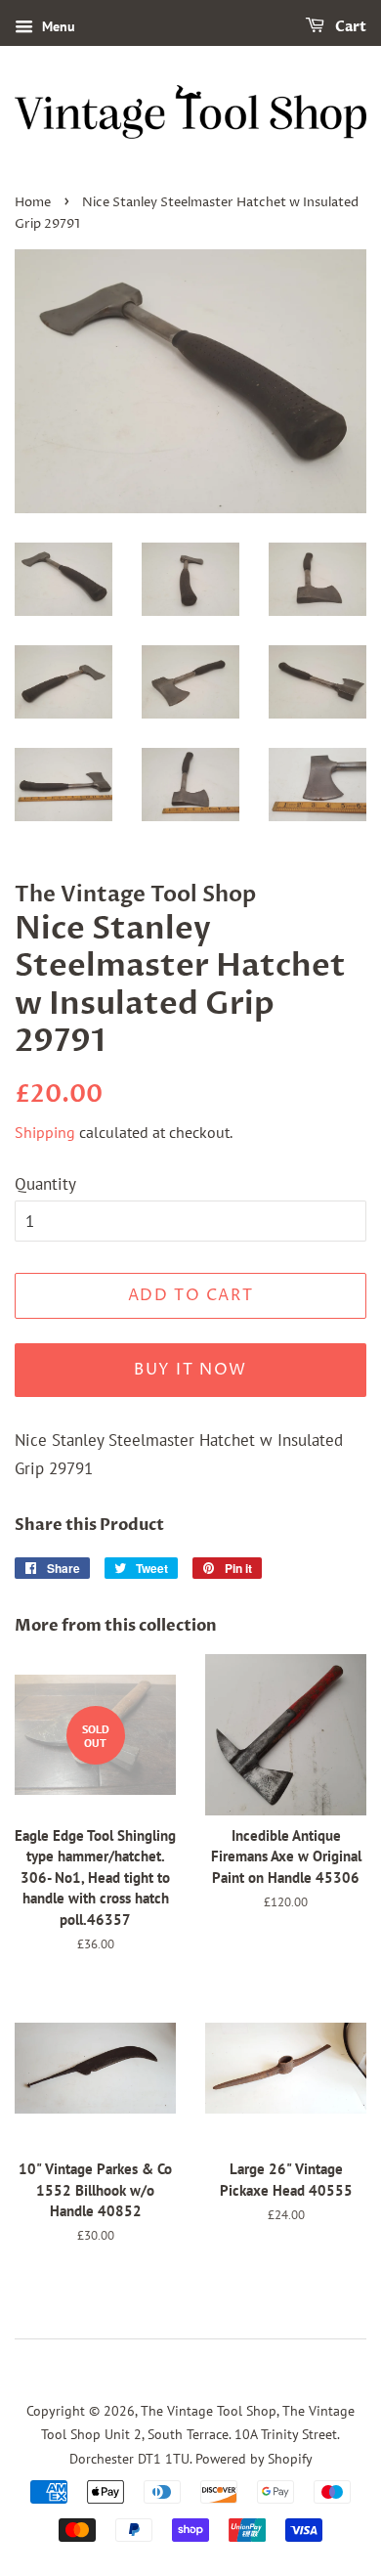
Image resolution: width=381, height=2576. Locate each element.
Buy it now (190, 1370)
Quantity (45, 1184)
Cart (349, 27)
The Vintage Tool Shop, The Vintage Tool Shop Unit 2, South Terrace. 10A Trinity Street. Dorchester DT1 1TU (198, 2434)
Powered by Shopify (254, 2458)
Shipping (45, 1132)
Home (33, 203)
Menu (57, 26)
